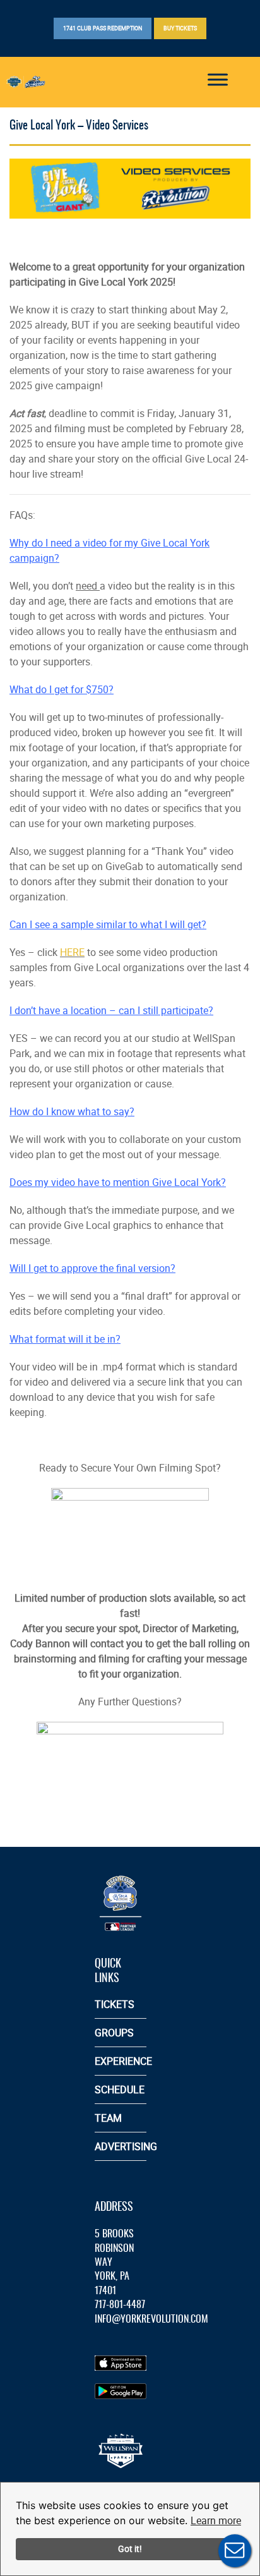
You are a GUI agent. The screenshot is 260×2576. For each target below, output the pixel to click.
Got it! (130, 2549)
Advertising (126, 2146)
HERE (72, 952)
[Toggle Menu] (218, 79)
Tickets (115, 2004)
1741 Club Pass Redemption (103, 28)
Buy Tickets (180, 28)
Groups (114, 2033)
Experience (123, 2061)
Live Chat (235, 2551)
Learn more (216, 2520)
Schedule (120, 2089)
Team (108, 2118)
